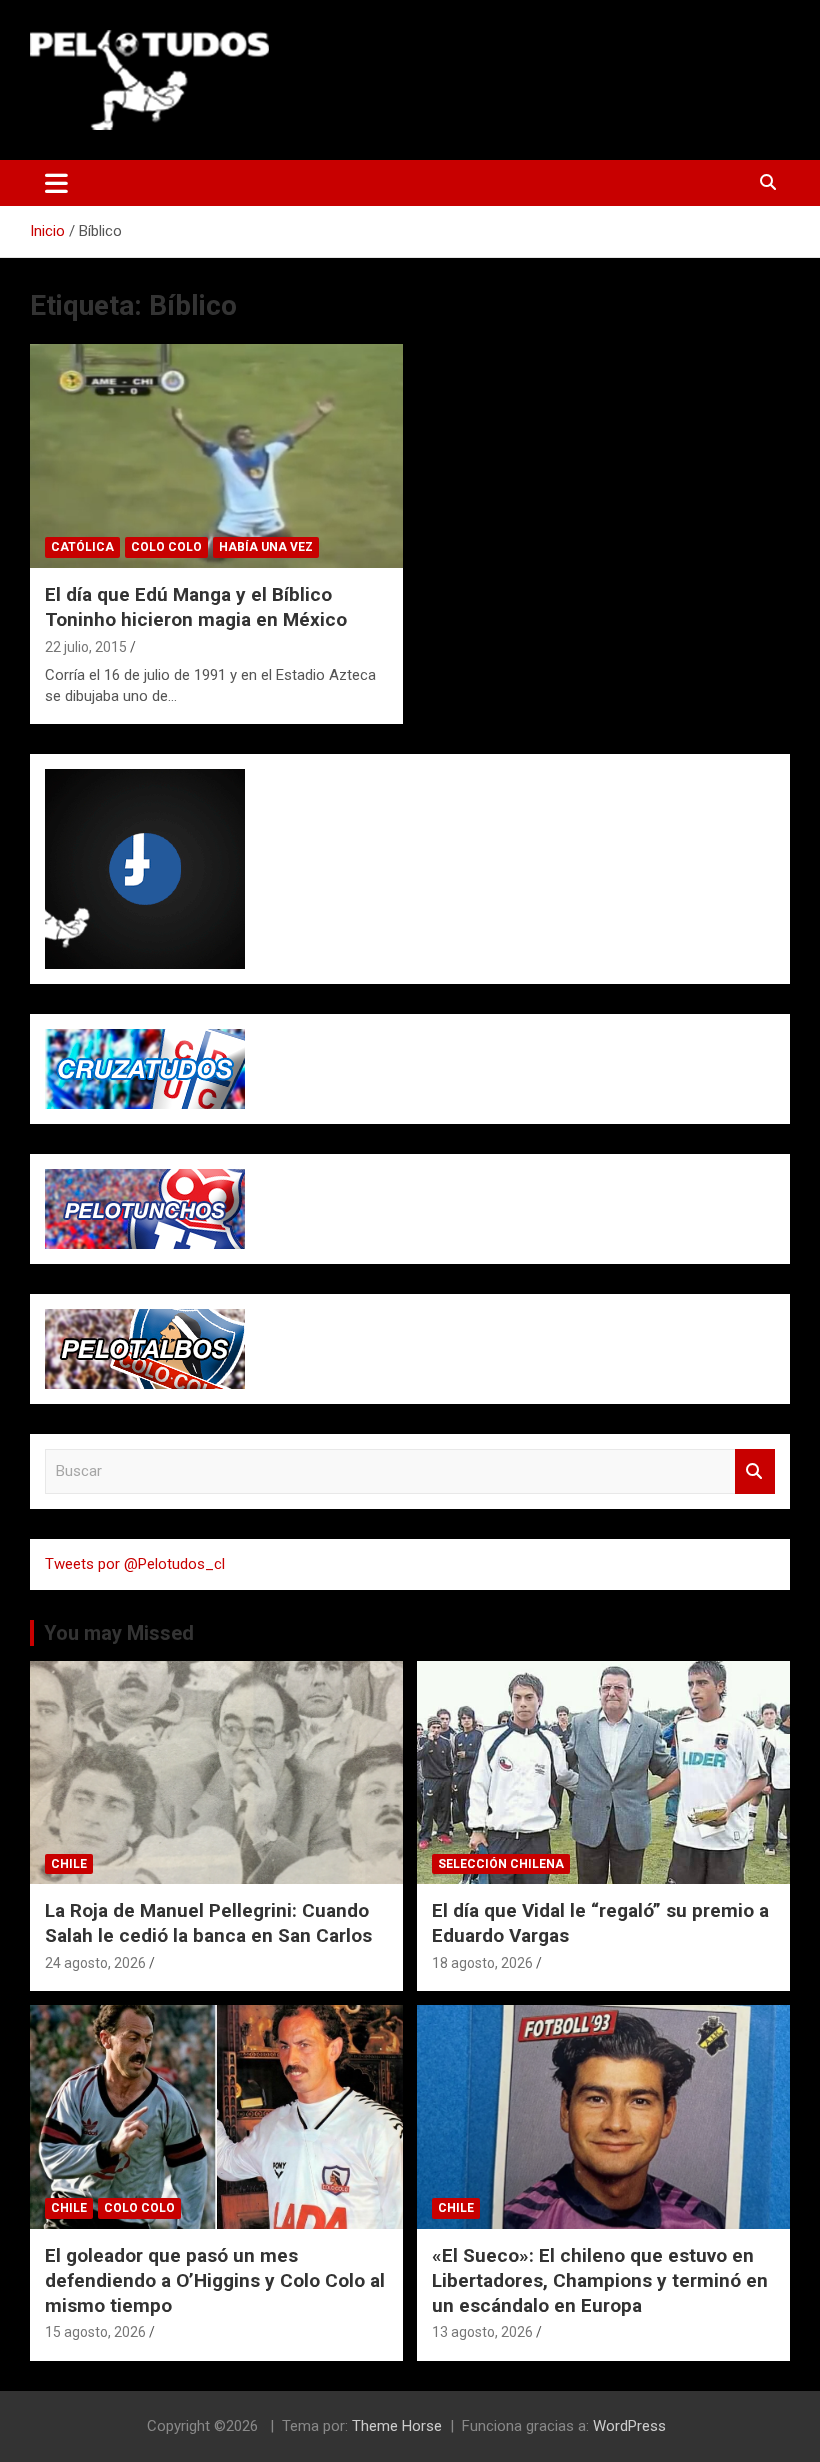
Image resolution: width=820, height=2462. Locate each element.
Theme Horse (397, 2426)
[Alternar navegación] (56, 183)
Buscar (755, 1471)
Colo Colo (166, 547)
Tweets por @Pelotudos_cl (135, 1564)
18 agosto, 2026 (482, 1963)
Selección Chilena (501, 1864)
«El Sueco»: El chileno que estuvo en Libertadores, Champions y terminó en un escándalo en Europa (600, 2280)
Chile (69, 1864)
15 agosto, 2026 (95, 2332)
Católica (82, 547)
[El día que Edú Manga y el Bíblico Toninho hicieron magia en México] (216, 456)
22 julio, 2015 (86, 647)
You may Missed (119, 1633)
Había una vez (266, 547)
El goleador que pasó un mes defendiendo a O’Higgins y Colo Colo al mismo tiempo (215, 2280)
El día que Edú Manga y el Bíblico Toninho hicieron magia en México (196, 607)
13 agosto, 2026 (482, 2332)
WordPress (629, 2426)
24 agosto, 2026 (95, 1963)
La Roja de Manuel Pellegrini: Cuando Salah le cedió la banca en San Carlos (208, 1923)
